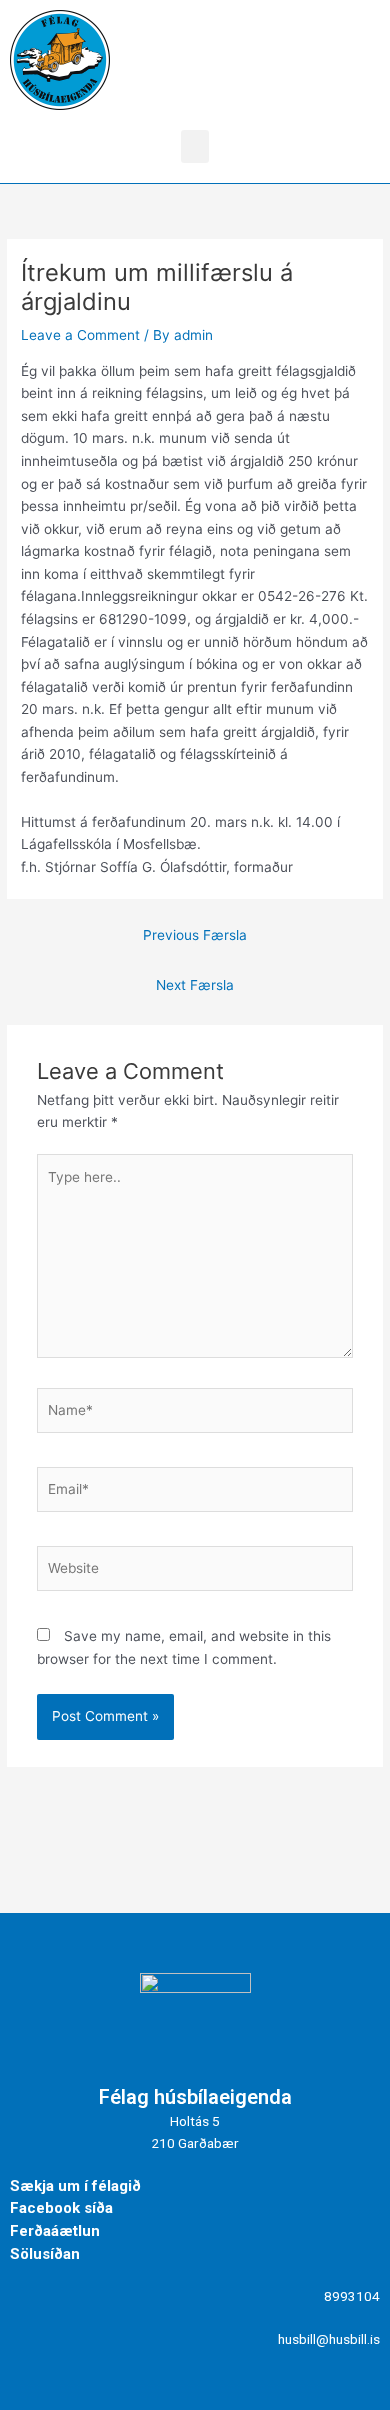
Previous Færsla (195, 935)
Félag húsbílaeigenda (195, 2097)
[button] (195, 146)
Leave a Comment (80, 335)
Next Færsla (195, 985)
